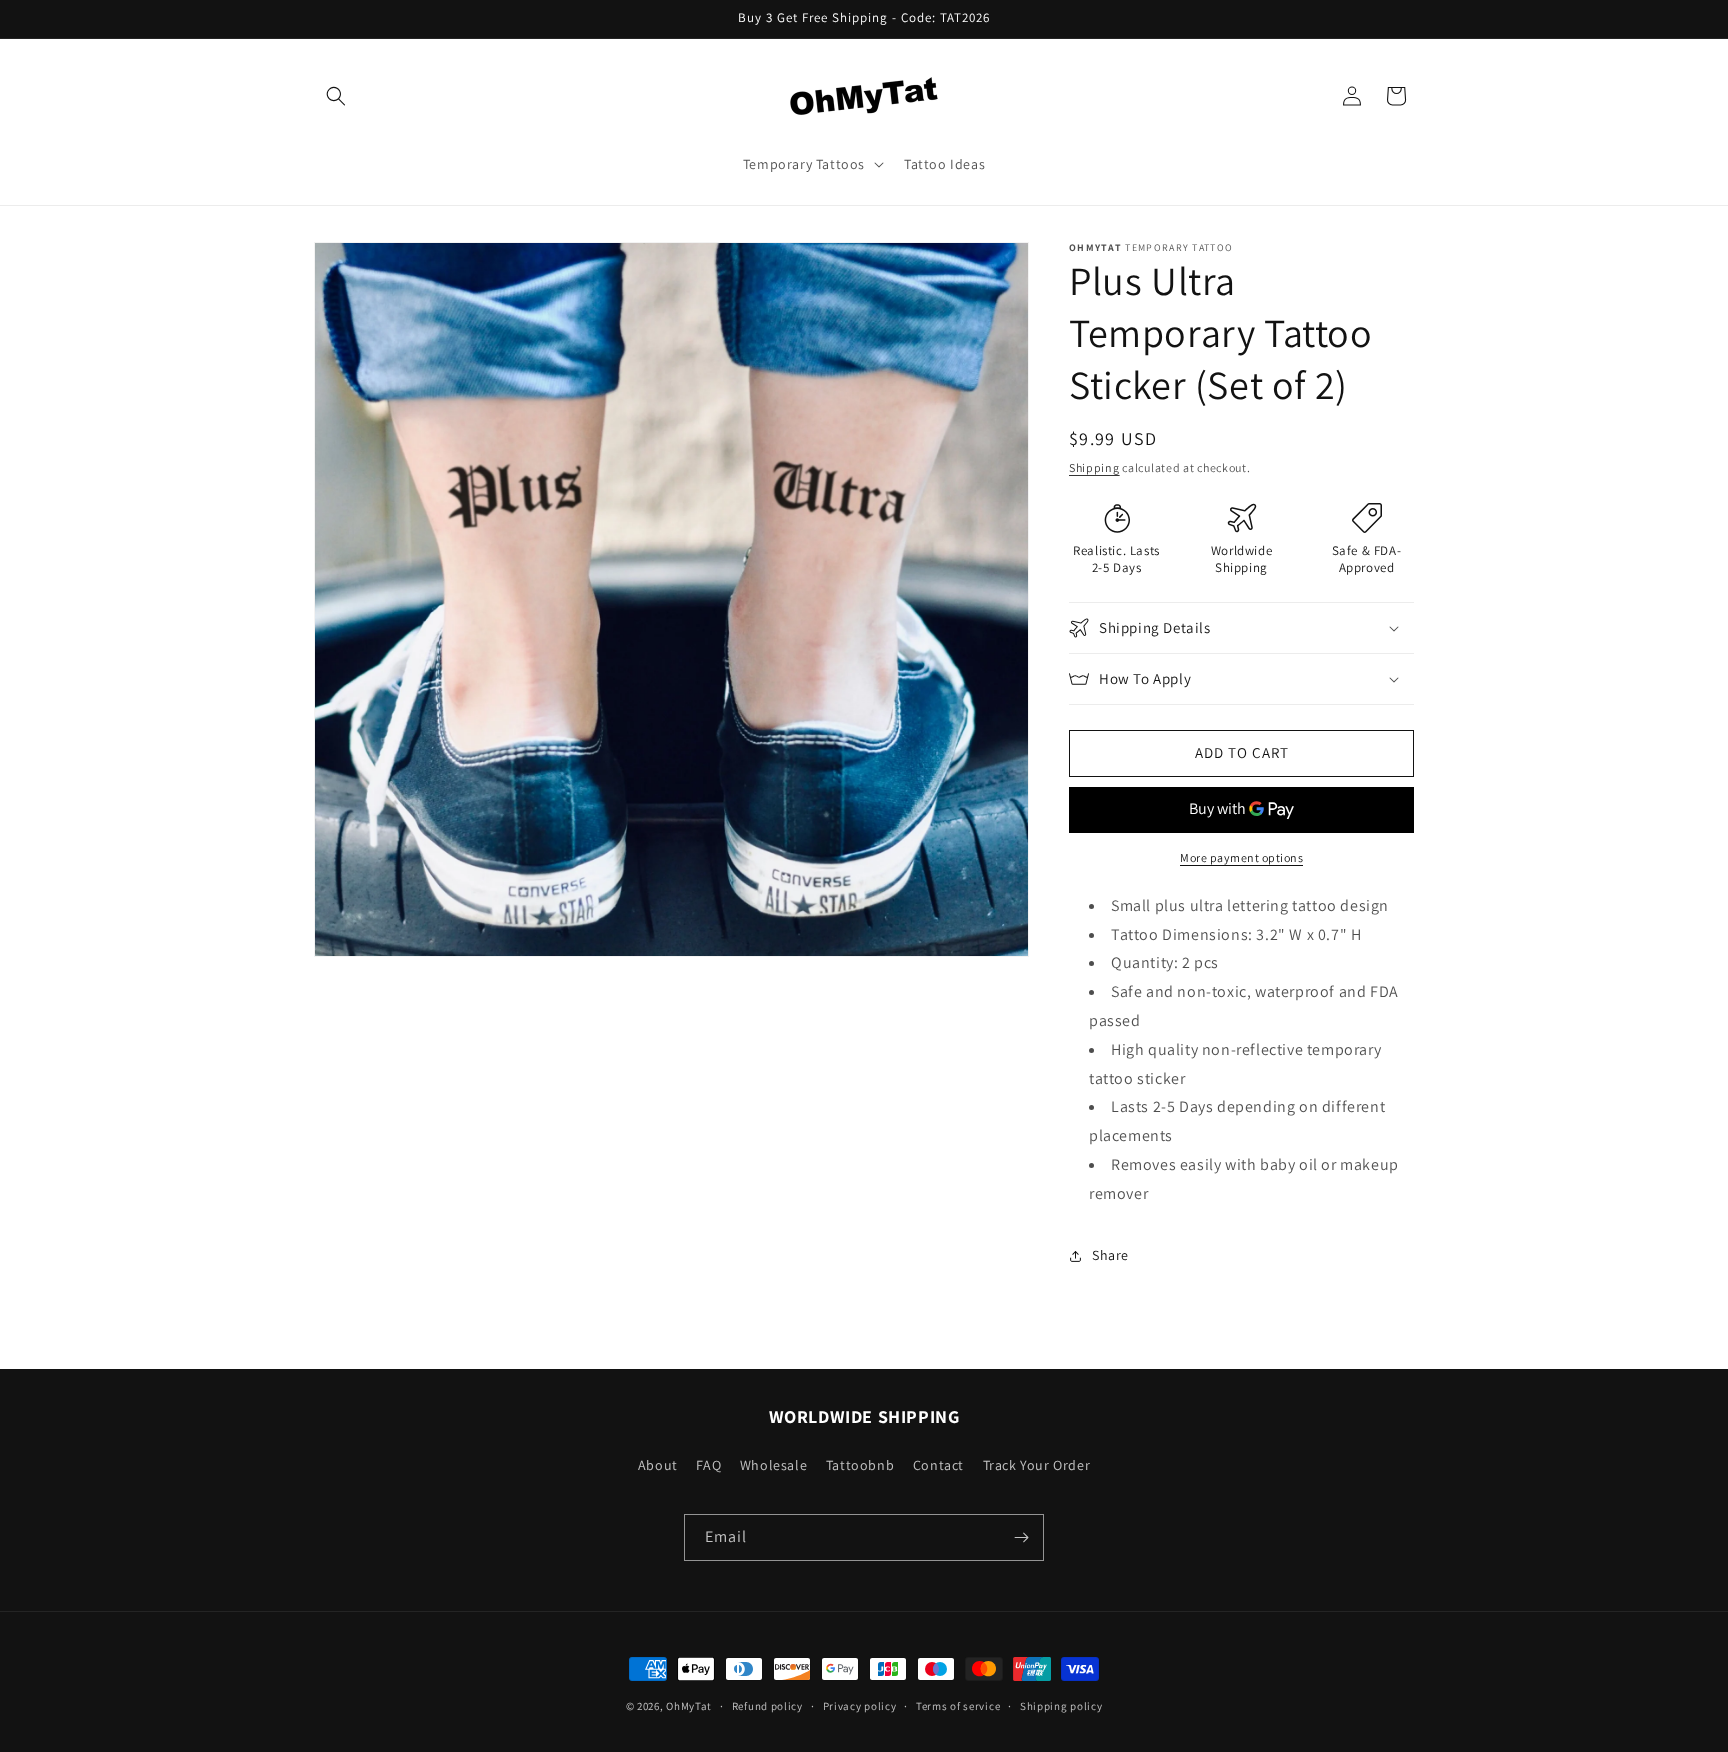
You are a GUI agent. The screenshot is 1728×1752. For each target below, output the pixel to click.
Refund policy (767, 1705)
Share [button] (1110, 1255)
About (658, 1465)
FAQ (708, 1465)
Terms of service (958, 1705)
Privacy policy (860, 1705)
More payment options (1241, 857)
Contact (938, 1465)
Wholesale (773, 1465)
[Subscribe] (1021, 1537)
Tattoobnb (860, 1465)
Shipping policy (1061, 1705)
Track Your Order (1037, 1465)
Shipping (1094, 467)
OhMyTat (689, 1706)
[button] (336, 96)
